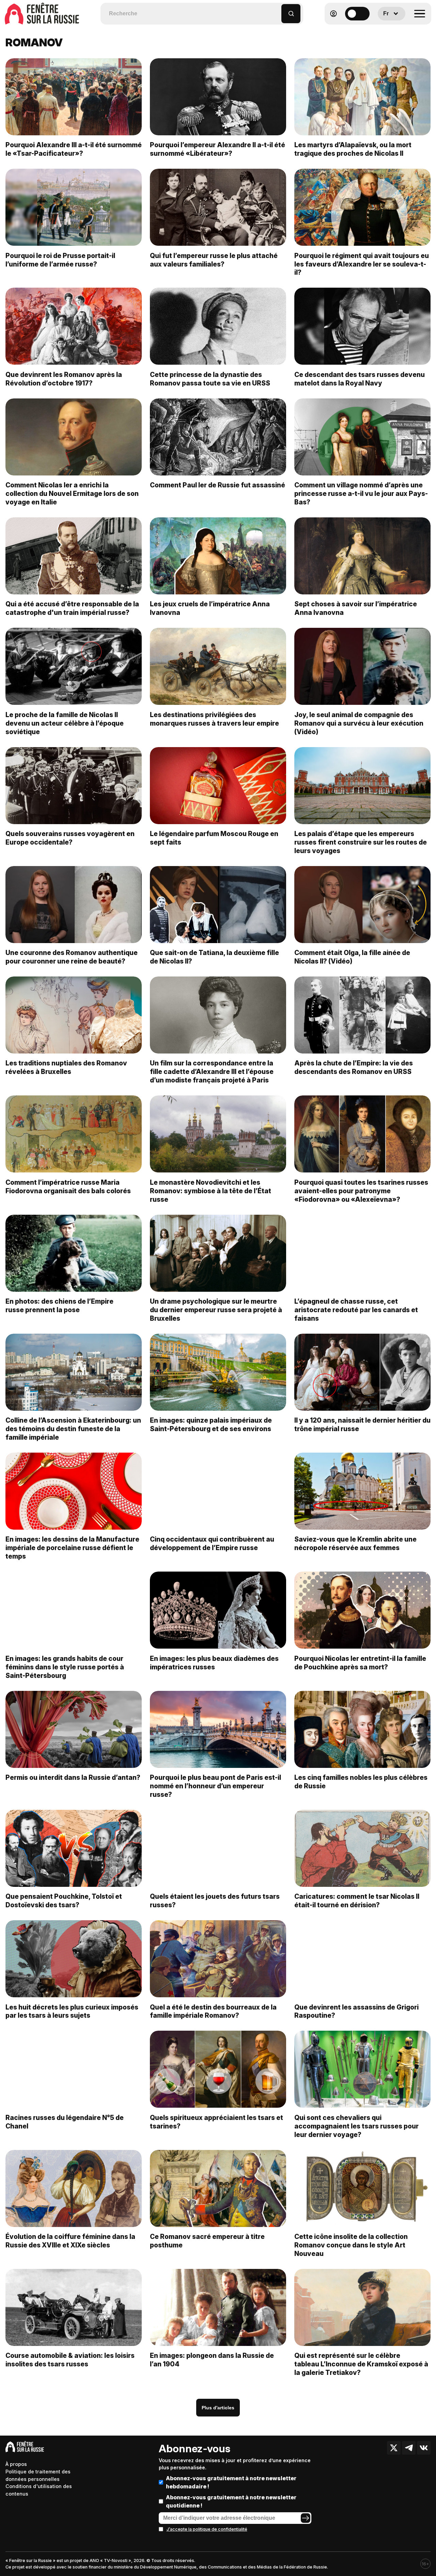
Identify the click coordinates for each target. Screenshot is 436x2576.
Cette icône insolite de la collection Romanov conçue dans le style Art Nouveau (351, 2245)
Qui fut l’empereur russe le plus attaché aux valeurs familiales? (214, 260)
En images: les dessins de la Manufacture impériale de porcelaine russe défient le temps (72, 1548)
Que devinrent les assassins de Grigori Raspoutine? (356, 2011)
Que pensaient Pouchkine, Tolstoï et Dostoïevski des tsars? (64, 1901)
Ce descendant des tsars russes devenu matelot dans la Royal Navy (360, 379)
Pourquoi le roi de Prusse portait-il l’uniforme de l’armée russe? (60, 260)
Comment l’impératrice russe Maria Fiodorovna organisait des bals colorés (68, 1187)
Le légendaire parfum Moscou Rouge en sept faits (214, 838)
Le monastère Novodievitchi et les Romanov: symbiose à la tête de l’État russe (211, 1191)
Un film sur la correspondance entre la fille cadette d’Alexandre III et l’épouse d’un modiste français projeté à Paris (212, 1072)
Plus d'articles (218, 2408)
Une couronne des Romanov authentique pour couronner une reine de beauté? (72, 957)
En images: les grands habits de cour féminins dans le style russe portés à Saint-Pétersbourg (65, 1667)
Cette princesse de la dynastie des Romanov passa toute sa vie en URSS (210, 379)
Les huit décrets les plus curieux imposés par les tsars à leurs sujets (72, 2011)
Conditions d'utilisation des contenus (39, 2490)
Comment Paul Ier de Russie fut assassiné (217, 485)
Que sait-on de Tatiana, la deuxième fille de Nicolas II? (214, 957)
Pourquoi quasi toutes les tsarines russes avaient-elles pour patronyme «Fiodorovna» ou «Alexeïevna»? (361, 1191)
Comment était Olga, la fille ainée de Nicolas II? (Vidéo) (352, 957)
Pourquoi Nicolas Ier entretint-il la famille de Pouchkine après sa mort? (360, 1663)
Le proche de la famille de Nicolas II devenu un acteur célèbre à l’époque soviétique (65, 723)
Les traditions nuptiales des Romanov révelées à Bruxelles (66, 1067)
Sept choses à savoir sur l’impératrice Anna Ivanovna (356, 608)
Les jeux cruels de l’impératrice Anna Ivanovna (210, 608)
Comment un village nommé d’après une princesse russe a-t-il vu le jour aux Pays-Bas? (361, 494)
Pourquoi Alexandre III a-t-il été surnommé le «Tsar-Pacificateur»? (74, 149)
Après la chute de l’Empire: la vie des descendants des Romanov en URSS (354, 1067)
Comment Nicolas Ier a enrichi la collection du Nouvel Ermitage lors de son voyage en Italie (72, 494)
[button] (276, 10)
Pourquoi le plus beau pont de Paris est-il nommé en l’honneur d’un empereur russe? (215, 1786)
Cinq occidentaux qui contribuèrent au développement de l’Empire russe (212, 1543)
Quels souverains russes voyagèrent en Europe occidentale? (70, 838)
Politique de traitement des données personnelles (38, 2475)
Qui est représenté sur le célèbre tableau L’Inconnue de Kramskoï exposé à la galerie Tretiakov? (361, 2364)
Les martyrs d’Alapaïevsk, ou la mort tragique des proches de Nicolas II (353, 149)
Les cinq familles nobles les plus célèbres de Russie (361, 1782)
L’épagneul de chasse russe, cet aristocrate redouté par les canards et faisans (356, 1310)
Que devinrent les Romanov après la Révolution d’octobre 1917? (64, 379)
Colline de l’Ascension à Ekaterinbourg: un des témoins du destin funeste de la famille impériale (73, 1429)
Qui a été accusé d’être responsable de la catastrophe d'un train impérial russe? (72, 608)
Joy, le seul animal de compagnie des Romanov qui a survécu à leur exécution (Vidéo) (359, 723)
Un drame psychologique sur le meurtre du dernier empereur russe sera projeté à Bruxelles (216, 1310)
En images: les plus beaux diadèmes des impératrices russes (214, 1663)
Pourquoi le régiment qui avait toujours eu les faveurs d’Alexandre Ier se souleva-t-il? (362, 264)
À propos (16, 2464)
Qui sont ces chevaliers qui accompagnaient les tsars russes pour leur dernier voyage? (356, 2126)
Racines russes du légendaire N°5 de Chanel (65, 2122)
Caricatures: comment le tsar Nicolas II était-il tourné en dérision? (357, 1901)
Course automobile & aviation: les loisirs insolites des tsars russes (70, 2360)
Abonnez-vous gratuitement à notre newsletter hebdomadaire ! (231, 2482)
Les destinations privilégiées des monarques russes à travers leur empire (214, 719)
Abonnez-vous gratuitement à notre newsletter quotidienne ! (231, 2501)
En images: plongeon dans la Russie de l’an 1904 (212, 2360)
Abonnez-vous (194, 2449)
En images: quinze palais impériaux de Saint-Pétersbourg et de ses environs (211, 1425)
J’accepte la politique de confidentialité (207, 2529)
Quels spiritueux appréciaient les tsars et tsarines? (216, 2122)
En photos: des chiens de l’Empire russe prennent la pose (59, 1306)
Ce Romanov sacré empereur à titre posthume (207, 2241)
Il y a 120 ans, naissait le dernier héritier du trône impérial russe (362, 1425)
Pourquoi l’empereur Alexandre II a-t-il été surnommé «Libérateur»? (217, 149)
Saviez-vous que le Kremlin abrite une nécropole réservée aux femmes (355, 1543)
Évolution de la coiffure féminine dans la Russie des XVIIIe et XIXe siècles (70, 2241)
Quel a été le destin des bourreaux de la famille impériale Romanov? (213, 2011)
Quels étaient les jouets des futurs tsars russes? (215, 1901)
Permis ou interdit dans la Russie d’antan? (73, 1777)
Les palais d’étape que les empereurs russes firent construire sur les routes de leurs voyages (361, 842)
